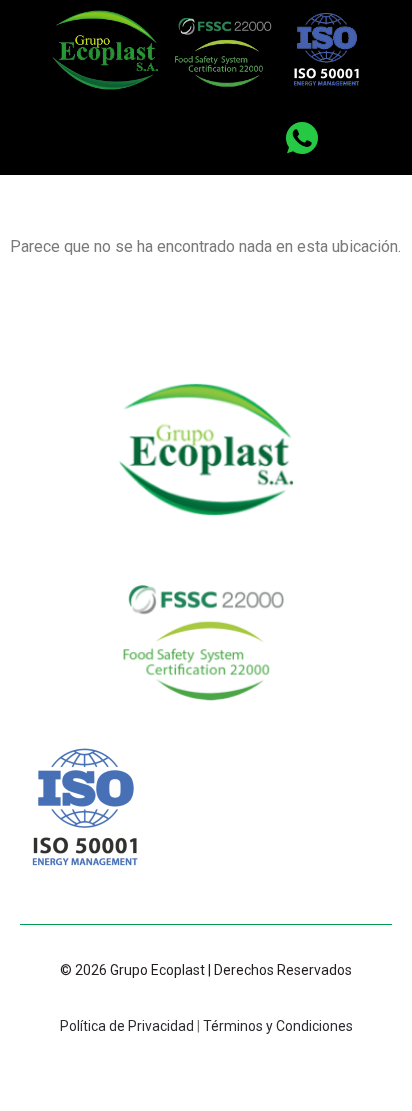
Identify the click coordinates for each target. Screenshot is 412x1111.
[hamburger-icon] (173, 141)
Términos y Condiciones (278, 1026)
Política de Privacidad (127, 1026)
